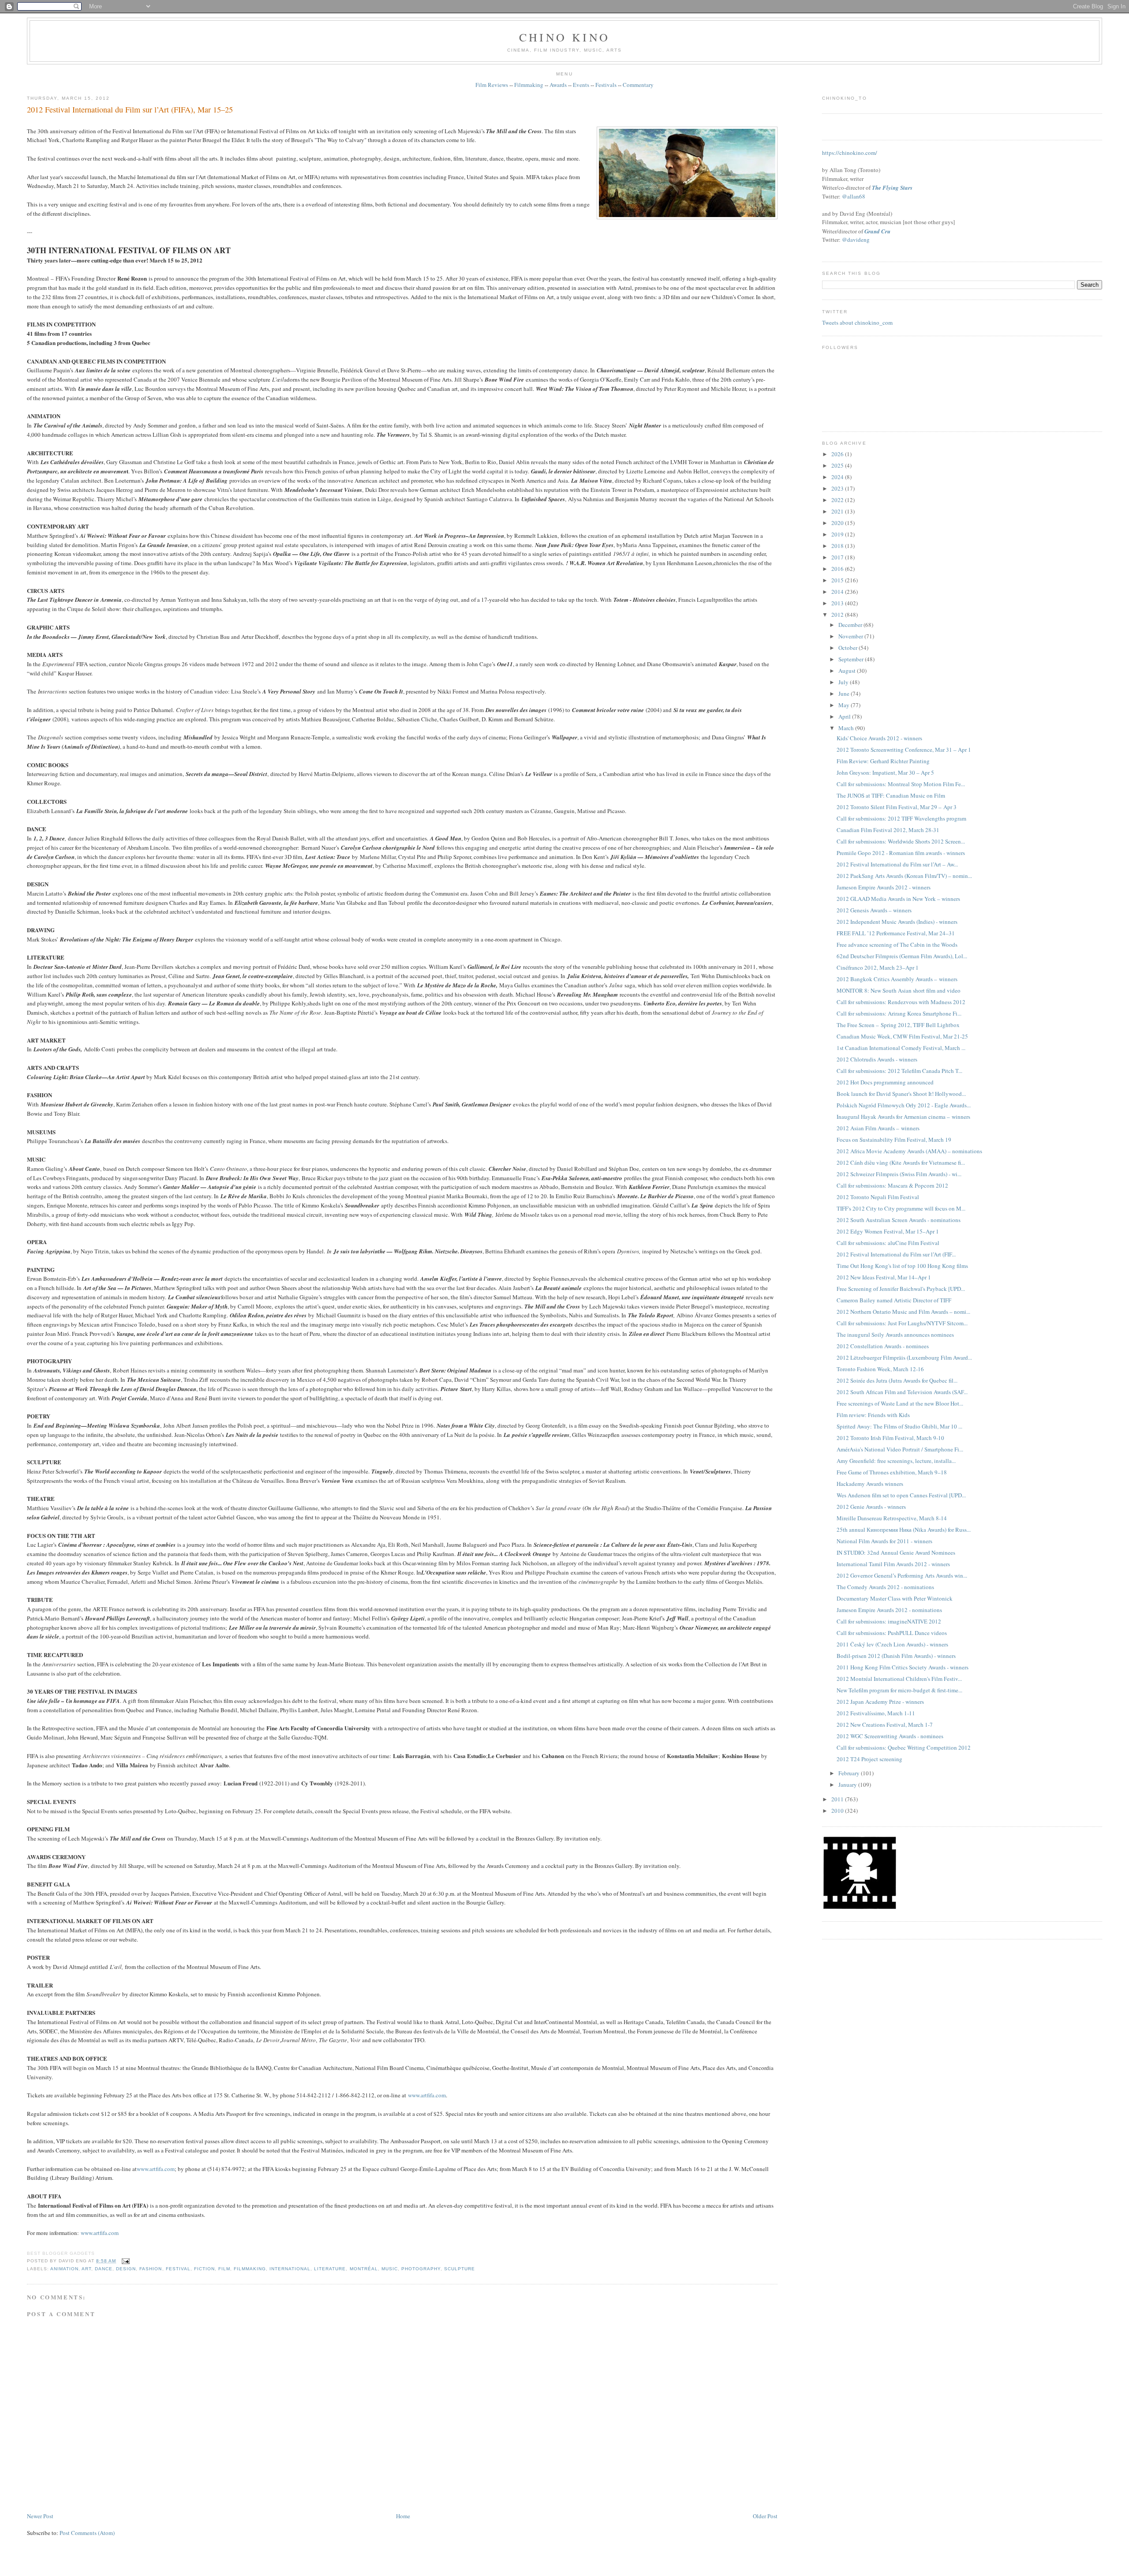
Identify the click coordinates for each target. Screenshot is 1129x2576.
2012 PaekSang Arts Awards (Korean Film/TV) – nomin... (904, 876)
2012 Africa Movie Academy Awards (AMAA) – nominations (909, 1151)
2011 (838, 1799)
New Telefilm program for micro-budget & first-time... (899, 1690)
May (845, 705)
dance (104, 2269)
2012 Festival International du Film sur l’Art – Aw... (897, 864)
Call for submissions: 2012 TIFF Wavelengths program (901, 818)
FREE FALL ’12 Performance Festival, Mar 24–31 (896, 933)
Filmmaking (529, 85)
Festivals (606, 85)
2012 (838, 615)
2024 (838, 477)
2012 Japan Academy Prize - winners (880, 1702)
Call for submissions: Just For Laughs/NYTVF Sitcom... (902, 1323)
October (849, 648)
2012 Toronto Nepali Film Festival (878, 1197)
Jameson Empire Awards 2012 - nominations (889, 1610)
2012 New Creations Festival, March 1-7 (885, 1725)
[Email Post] (125, 2261)
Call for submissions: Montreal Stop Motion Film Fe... (901, 784)
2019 (838, 534)
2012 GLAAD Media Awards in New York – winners (898, 899)
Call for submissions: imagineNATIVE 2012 (889, 1621)
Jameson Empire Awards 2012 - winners (884, 887)
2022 (838, 500)
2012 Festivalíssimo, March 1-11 (876, 1713)
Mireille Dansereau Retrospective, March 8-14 (892, 1518)
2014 (838, 592)
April (845, 716)
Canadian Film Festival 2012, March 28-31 (888, 830)
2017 (838, 557)
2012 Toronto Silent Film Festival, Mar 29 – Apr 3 (897, 807)
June (845, 694)
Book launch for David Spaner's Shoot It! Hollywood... (901, 1094)
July (844, 682)
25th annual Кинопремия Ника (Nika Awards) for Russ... (904, 1530)
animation (64, 2269)
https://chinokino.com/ (850, 153)
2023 (838, 488)
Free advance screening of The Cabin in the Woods (897, 945)
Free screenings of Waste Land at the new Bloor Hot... (900, 1403)
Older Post (765, 2516)
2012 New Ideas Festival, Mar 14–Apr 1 (884, 1277)
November (851, 636)
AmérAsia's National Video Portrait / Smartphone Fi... (900, 1449)
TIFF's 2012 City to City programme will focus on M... (901, 1208)
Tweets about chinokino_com (857, 322)
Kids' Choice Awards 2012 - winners (879, 738)
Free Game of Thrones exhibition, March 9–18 (892, 1472)
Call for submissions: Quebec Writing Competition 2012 (904, 1747)
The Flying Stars (892, 187)
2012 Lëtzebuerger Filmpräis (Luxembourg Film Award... (904, 1357)
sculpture (460, 2269)
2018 (838, 546)
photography (421, 2269)
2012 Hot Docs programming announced (885, 1082)
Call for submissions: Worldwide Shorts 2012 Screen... (901, 841)
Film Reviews (492, 85)
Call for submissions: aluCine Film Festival (888, 1243)
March (847, 728)
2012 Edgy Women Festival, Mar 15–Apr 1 (888, 1231)
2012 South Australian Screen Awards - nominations (899, 1220)
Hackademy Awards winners (870, 1484)
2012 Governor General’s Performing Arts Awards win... (902, 1575)
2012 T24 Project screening (869, 1759)
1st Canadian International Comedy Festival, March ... (901, 1048)
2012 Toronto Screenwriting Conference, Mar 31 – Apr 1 (904, 750)
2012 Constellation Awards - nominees (883, 1346)
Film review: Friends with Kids (873, 1415)
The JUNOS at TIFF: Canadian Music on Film (891, 795)
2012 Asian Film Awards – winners (878, 1128)
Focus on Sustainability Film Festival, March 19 (894, 1140)
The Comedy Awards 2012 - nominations (885, 1587)
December (851, 625)
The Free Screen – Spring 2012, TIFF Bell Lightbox (898, 1025)
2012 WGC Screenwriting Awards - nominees (890, 1736)
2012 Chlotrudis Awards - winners (877, 1059)
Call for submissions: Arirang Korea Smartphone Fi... (899, 1013)
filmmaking (250, 2269)
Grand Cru (877, 231)
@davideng (856, 240)
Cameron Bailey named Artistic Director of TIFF (894, 1300)
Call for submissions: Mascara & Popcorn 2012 (892, 1185)
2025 (838, 465)
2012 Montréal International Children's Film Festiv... (899, 1679)
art (86, 2269)
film (224, 2269)
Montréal (364, 2269)
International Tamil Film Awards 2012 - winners (893, 1564)
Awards (558, 85)
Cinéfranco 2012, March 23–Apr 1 (878, 967)
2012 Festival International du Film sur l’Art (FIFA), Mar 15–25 (130, 109)
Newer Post (40, 2516)
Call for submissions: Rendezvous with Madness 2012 (901, 1002)
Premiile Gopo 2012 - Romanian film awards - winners (901, 853)
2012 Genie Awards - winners (871, 1507)
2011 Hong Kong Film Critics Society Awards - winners (903, 1667)
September (852, 659)
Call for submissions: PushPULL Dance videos (892, 1633)
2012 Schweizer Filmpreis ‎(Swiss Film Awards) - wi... (899, 1174)
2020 (838, 523)
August (848, 671)
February (850, 1773)
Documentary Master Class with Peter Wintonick (895, 1598)
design (126, 2269)
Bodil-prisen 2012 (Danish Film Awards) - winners (896, 1656)
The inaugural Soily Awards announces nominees (895, 1335)
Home (403, 2516)
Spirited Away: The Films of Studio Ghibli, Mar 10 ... (899, 1426)
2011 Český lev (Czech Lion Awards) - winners (892, 1644)
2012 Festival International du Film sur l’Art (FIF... (896, 1254)
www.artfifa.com (427, 2095)
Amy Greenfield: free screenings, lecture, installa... (896, 1461)
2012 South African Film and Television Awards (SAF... (902, 1392)
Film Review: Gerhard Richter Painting (883, 761)
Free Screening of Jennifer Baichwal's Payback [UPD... (901, 1289)
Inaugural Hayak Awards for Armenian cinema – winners (903, 1117)
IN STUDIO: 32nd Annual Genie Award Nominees (896, 1552)
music (390, 2269)
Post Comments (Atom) (87, 2533)
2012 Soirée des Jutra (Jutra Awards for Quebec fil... (897, 1380)
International (290, 2269)
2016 (838, 569)
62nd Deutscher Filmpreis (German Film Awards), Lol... (902, 956)
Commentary (638, 85)
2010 (838, 1811)
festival (178, 2269)
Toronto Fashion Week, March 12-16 (880, 1369)
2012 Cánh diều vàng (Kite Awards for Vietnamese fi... (901, 1162)
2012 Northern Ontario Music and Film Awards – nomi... (903, 1312)
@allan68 (854, 196)
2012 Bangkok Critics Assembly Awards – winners (897, 979)
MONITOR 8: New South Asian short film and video (899, 990)
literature (330, 2269)
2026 (838, 454)
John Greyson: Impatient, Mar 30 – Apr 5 (885, 772)
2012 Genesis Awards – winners (874, 910)
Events (581, 85)
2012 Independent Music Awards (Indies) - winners (897, 922)
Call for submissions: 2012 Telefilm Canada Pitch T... (899, 1071)
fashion (151, 2269)
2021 (838, 511)
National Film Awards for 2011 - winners (884, 1541)
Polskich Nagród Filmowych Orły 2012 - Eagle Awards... (904, 1105)
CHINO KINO (564, 37)
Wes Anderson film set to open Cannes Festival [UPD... (901, 1495)
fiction (204, 2269)
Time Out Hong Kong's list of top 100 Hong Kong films (902, 1266)
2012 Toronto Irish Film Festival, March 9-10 (890, 1438)
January (848, 1785)
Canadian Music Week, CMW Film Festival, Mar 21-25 (902, 1036)
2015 (838, 580)
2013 (838, 603)
